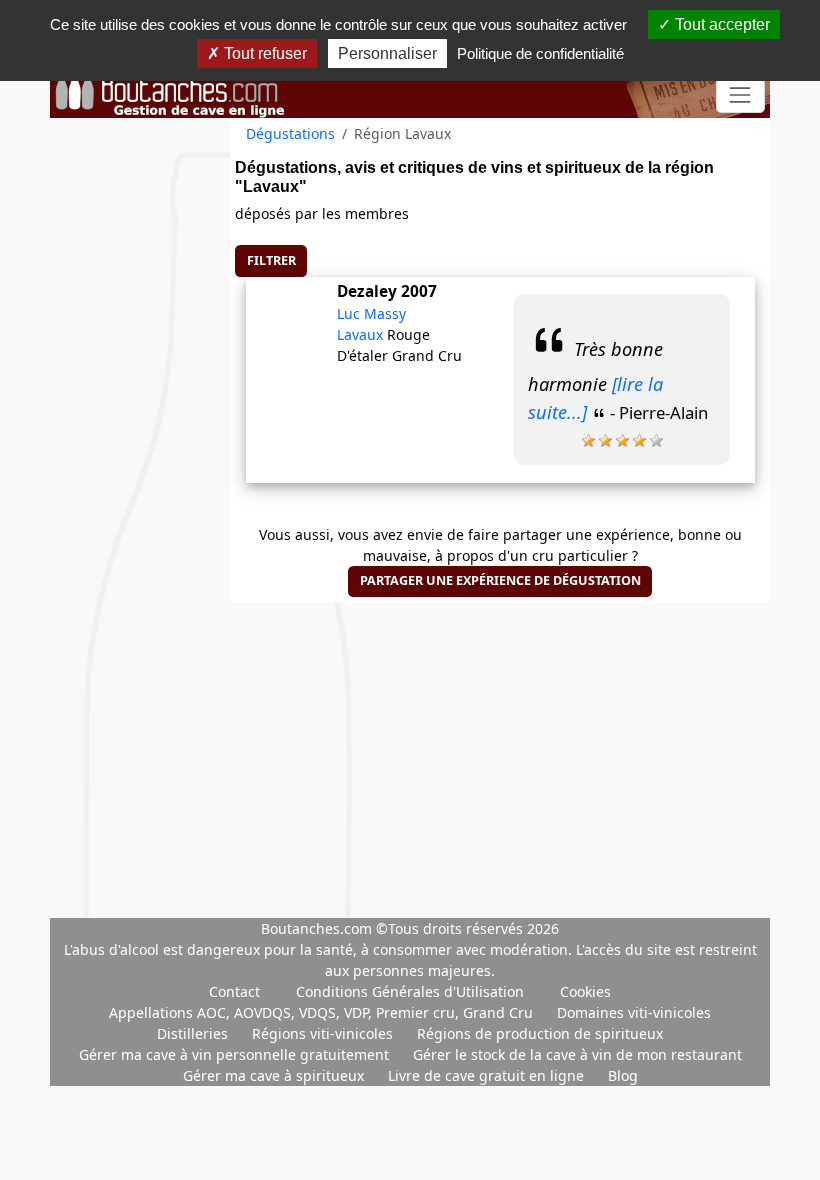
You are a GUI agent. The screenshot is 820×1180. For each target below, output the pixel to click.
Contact (234, 991)
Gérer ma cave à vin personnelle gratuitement (236, 1054)
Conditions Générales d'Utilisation (410, 991)
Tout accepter (720, 24)
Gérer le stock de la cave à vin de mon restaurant (577, 1054)
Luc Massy (371, 313)
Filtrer (271, 260)
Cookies (585, 991)
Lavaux (362, 334)
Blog (623, 1075)
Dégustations (290, 133)
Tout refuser (263, 53)
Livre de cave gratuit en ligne (488, 1075)
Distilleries (194, 1033)
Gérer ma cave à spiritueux (275, 1075)
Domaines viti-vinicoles (634, 1012)
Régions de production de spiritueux (540, 1033)
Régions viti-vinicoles (324, 1033)
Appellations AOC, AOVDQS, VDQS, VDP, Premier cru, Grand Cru (323, 1012)
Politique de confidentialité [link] (540, 53)
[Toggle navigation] (740, 95)
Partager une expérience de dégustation (500, 580)
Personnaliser (387, 53)
